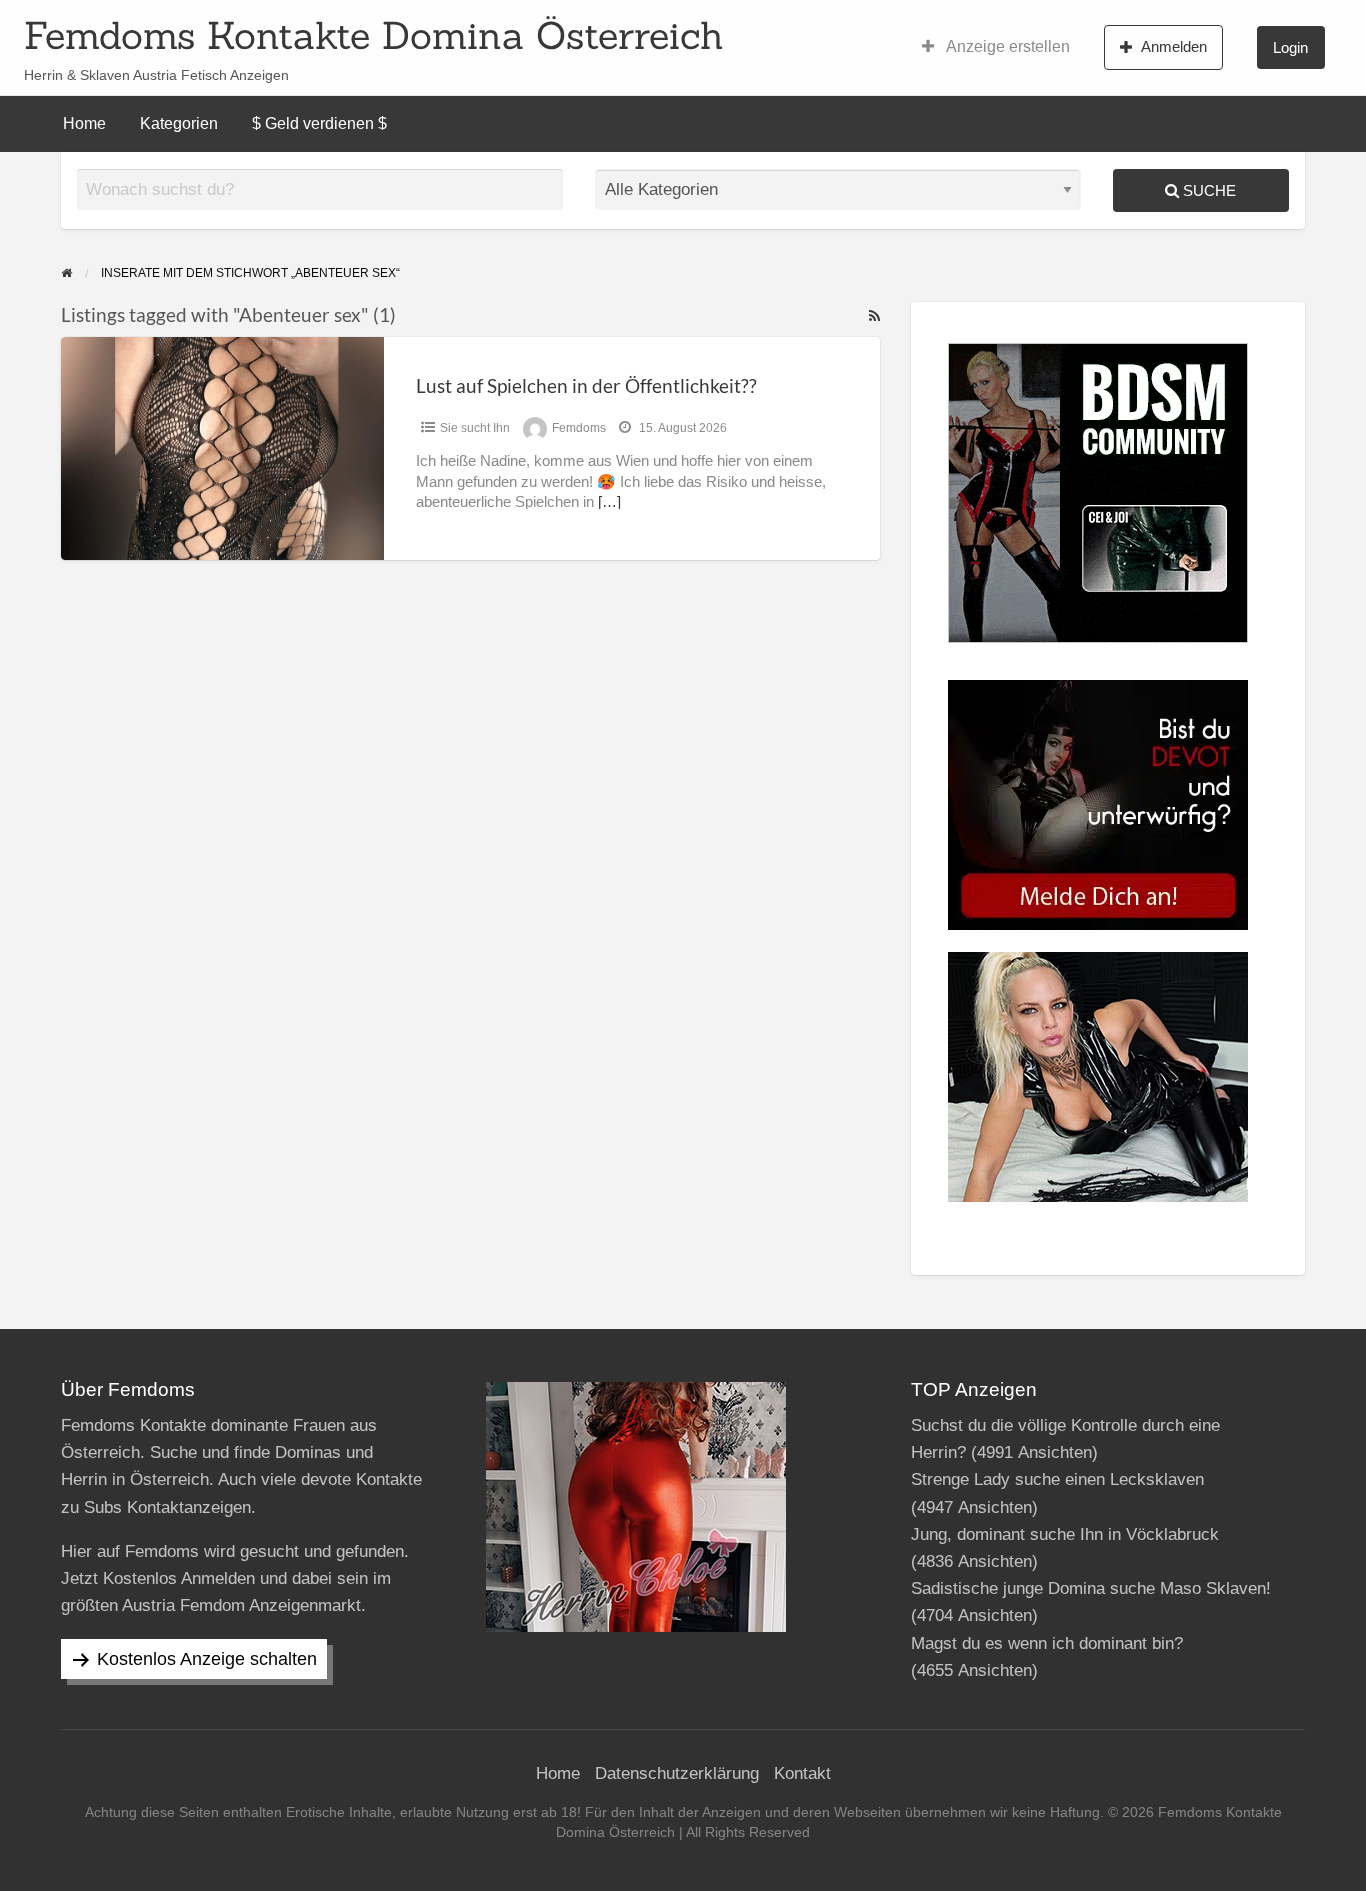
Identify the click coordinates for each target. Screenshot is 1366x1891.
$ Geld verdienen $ (319, 123)
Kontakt (802, 1773)
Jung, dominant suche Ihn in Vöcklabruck (1065, 1534)
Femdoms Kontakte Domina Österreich (374, 35)
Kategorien (179, 123)
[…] (609, 502)
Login (1290, 47)
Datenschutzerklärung (677, 1773)
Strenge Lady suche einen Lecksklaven (1057, 1479)
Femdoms (579, 428)
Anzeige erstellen (1006, 46)
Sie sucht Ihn (475, 428)
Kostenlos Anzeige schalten (207, 1659)
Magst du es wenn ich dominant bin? (1047, 1643)
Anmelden (1174, 46)
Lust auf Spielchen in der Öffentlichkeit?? (586, 385)
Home (84, 123)
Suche (1207, 190)
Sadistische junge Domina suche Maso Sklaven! (1091, 1588)
